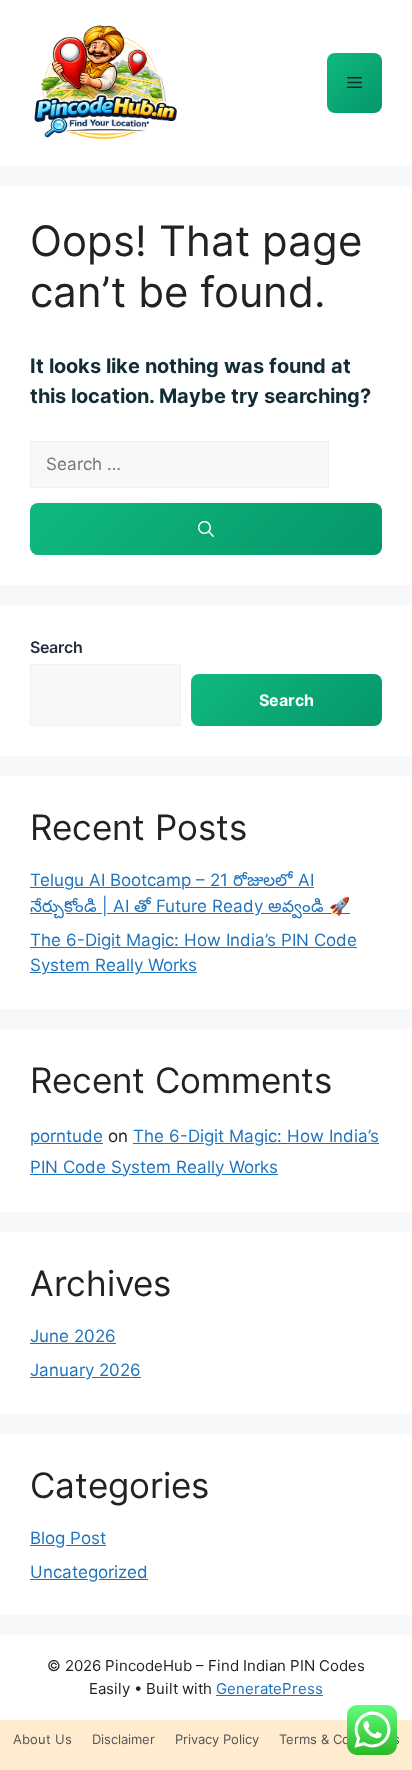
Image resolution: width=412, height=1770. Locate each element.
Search (56, 647)
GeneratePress (269, 1688)
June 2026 (73, 1336)
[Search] (206, 529)
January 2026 (85, 1370)
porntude (66, 1136)
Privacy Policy (217, 1739)
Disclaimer (123, 1739)
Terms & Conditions (339, 1739)
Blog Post (68, 1538)
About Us (42, 1739)
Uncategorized (89, 1572)
